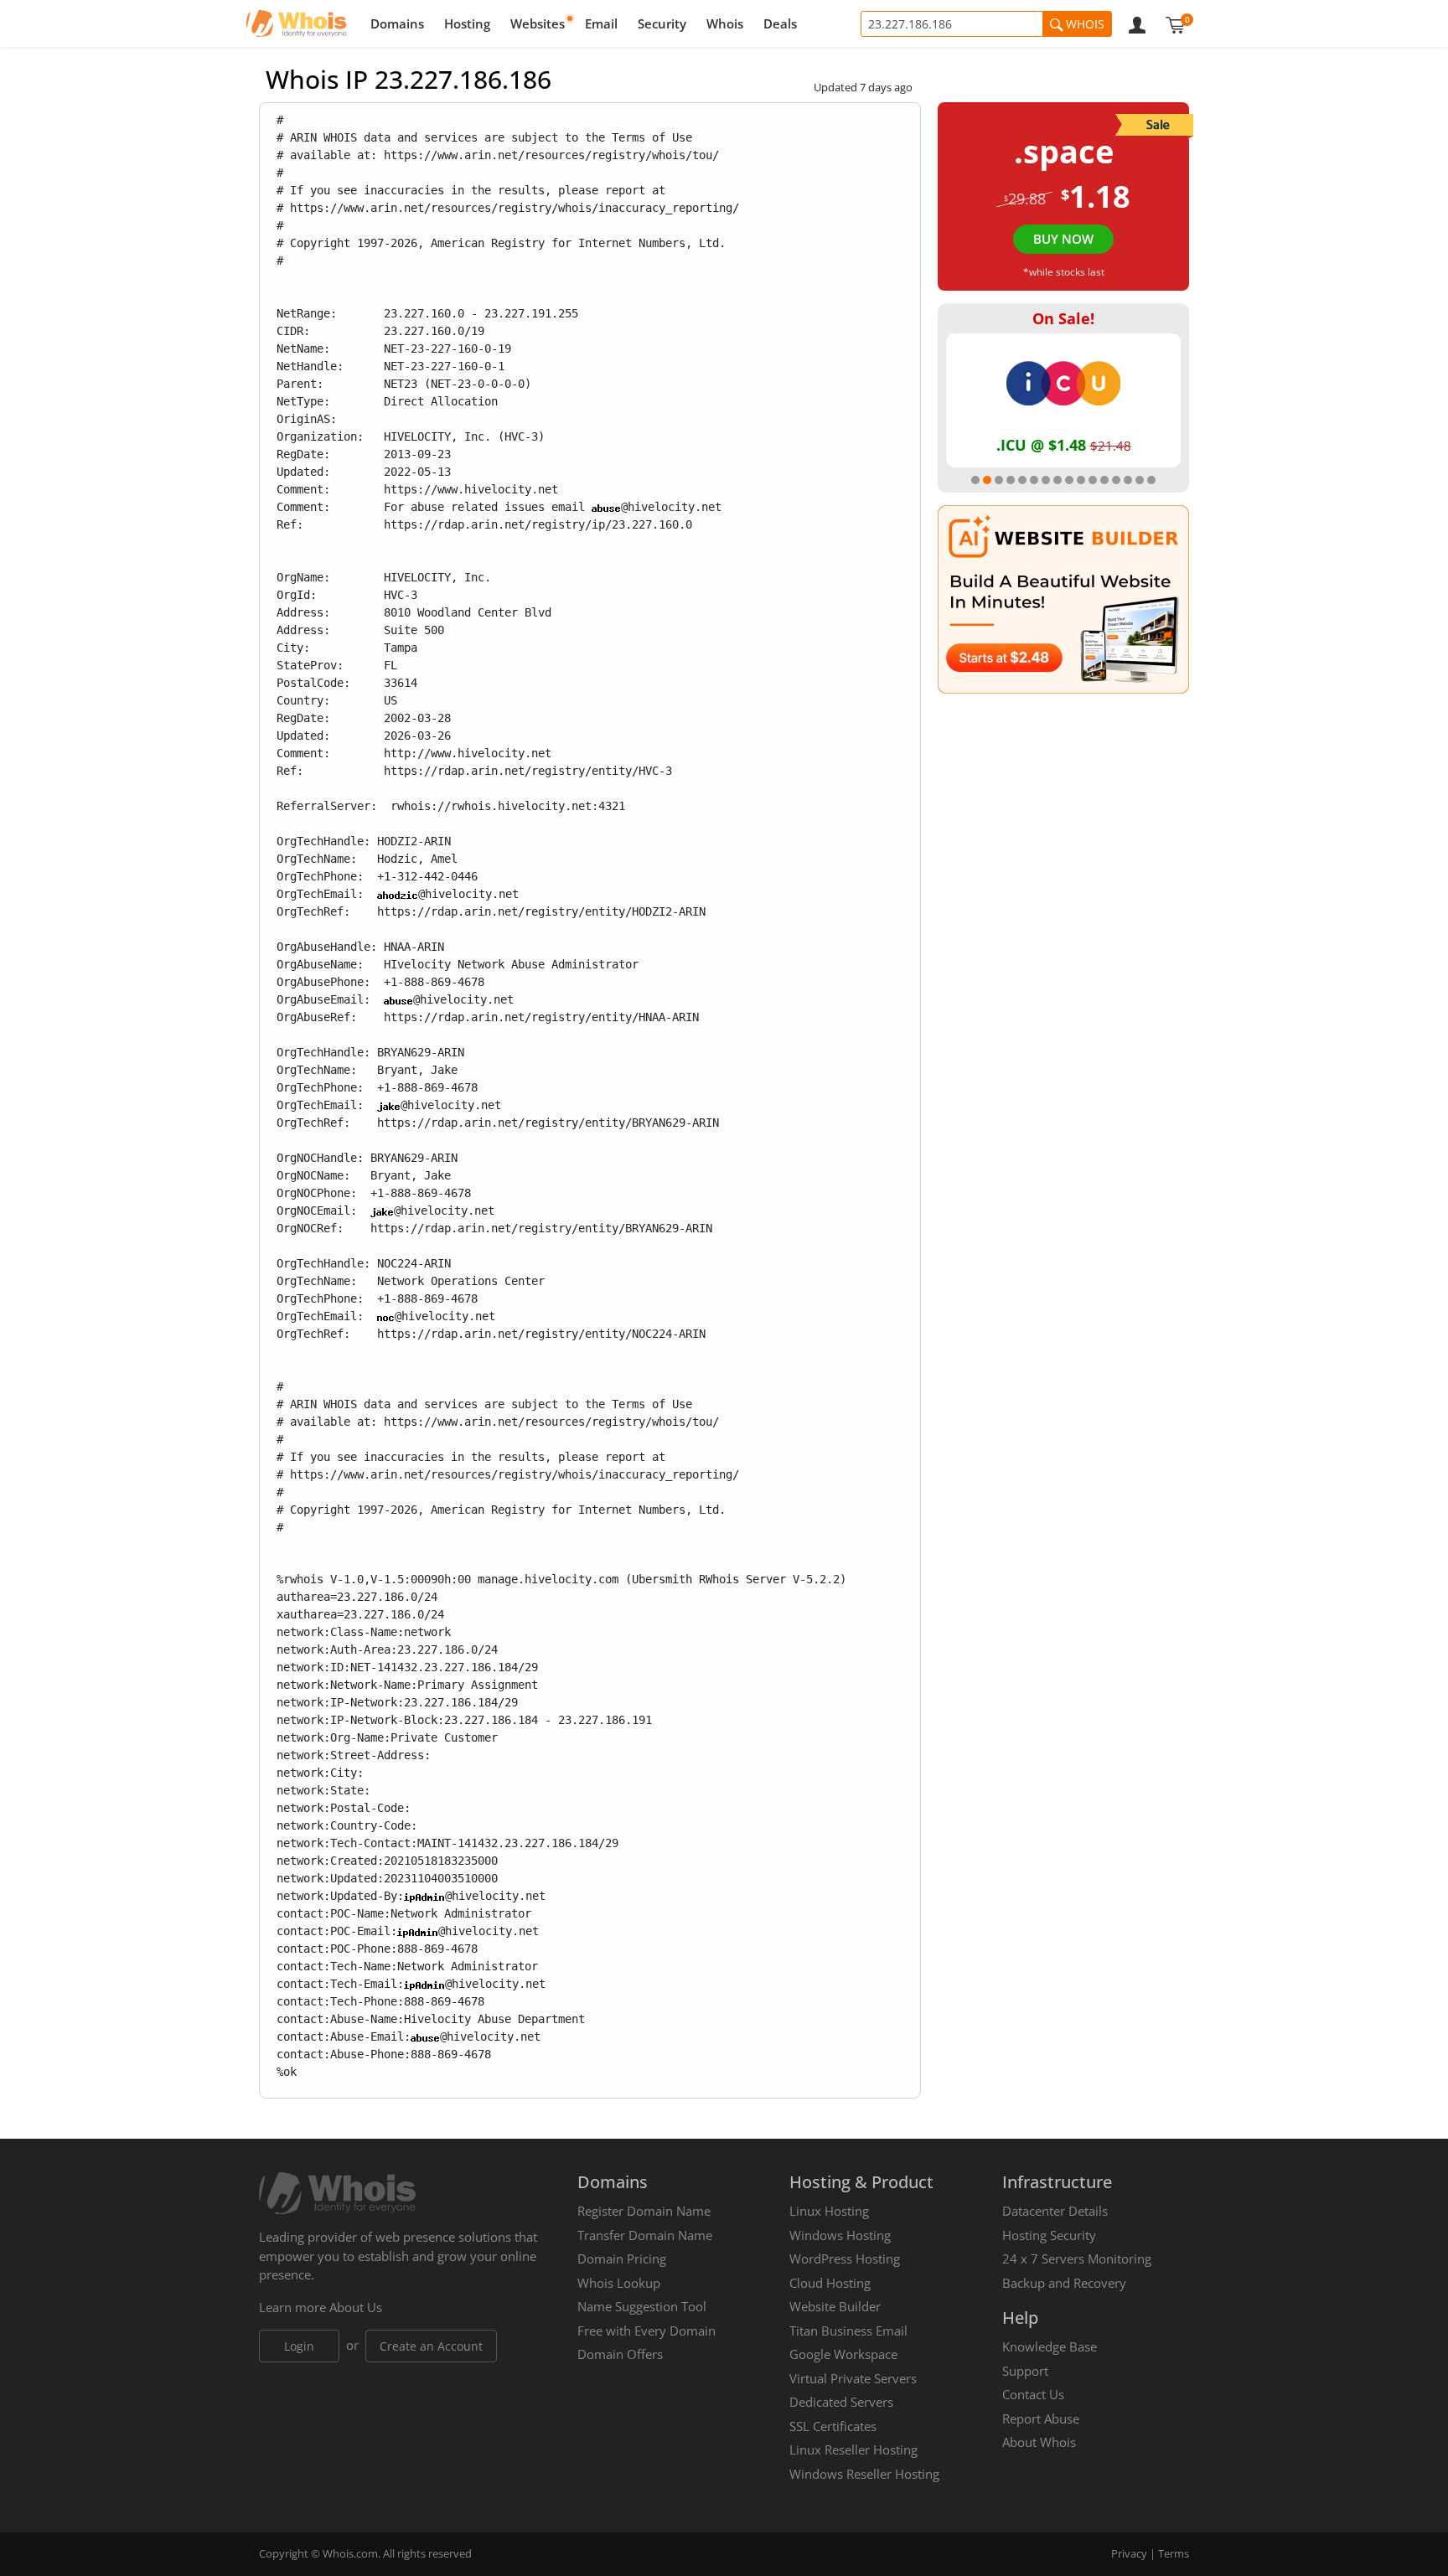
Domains (397, 23)
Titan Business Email (848, 2331)
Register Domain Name (644, 2211)
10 (1081, 480)
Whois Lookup (619, 2283)
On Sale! (1063, 318)
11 (1093, 480)
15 (1140, 480)
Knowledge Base (1050, 2346)
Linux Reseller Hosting (853, 2450)
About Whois (1039, 2442)
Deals (780, 23)
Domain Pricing (622, 2259)
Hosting (467, 23)
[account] (1137, 23)
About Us (356, 2307)
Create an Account (431, 2346)
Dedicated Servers (841, 2402)
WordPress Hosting (845, 2259)
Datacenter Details (1055, 2211)
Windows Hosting (840, 2235)
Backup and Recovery (1064, 2283)
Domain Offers (620, 2354)
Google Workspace (843, 2354)
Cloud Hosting (830, 2283)
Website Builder (835, 2306)
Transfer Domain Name (645, 2235)
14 (1128, 480)
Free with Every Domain (646, 2331)
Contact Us (1033, 2394)
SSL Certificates (833, 2426)
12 (1104, 480)
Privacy (1129, 2553)
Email (601, 23)
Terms (1174, 2553)
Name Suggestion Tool (642, 2306)
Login (299, 2346)
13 (1116, 480)
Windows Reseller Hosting (864, 2474)
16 (1151, 480)
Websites (538, 23)
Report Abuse (1041, 2419)
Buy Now (1063, 239)
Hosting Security (1049, 2235)
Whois (725, 23)
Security (662, 23)
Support (1025, 2371)
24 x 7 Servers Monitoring (1077, 2259)
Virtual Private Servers (853, 2378)
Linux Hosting (829, 2211)
